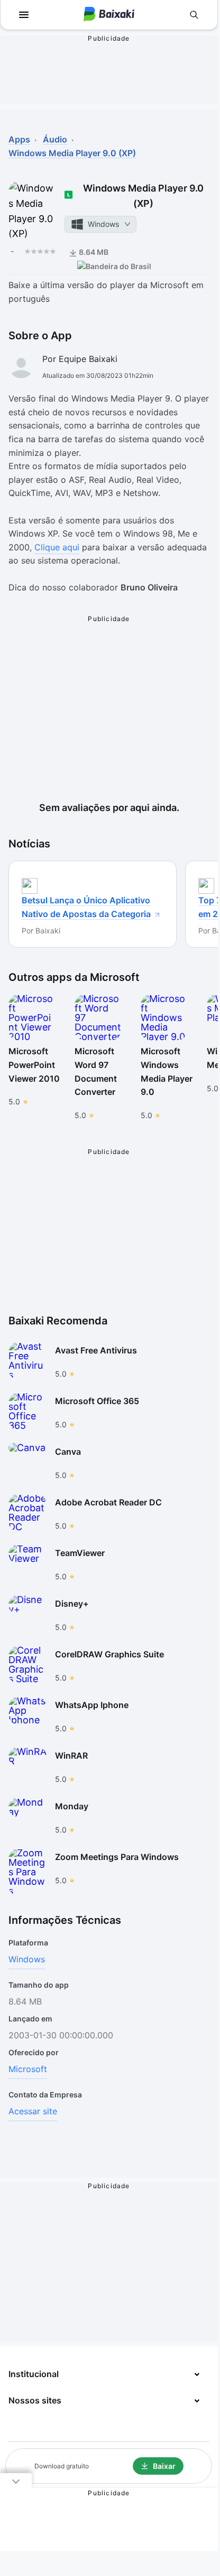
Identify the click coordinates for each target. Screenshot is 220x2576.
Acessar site (33, 2111)
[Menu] (24, 15)
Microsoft (28, 2069)
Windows (27, 1959)
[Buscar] (194, 15)
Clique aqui (57, 547)
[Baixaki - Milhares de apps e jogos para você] (109, 15)
